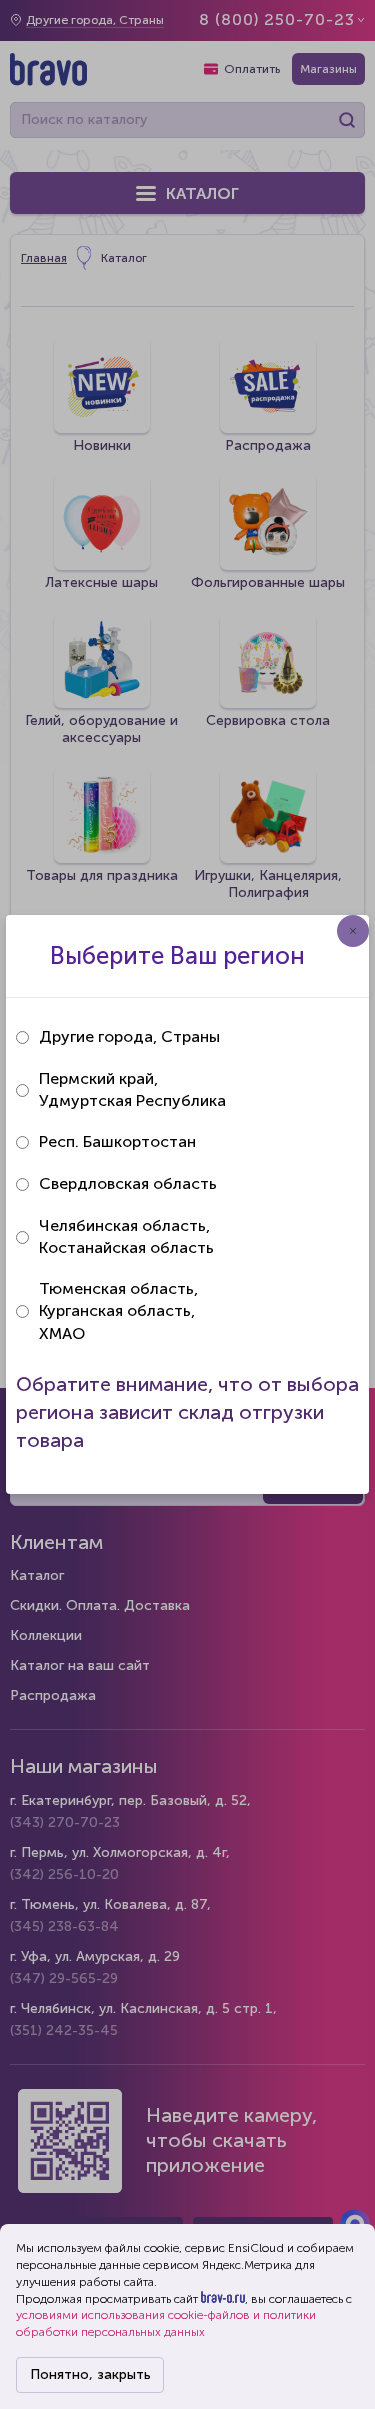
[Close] (353, 931)
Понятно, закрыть (90, 2374)
